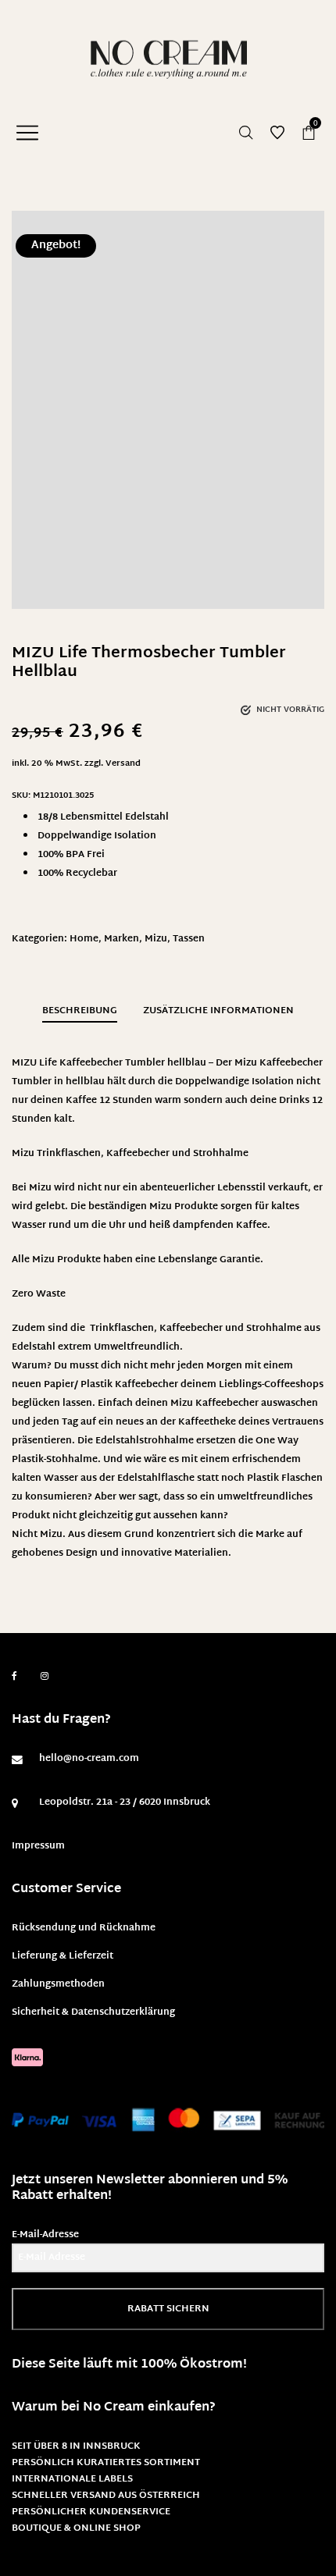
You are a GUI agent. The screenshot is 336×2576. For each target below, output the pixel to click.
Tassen (189, 939)
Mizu (156, 939)
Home (84, 939)
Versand (123, 764)
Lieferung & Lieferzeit (63, 1956)
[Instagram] (45, 1677)
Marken (122, 939)
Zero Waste (39, 1294)
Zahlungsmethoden (58, 1984)
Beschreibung (80, 1011)
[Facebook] (14, 1676)
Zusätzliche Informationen (218, 1011)
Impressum (38, 1846)
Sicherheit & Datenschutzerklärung (93, 2012)
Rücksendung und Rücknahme (84, 1928)
